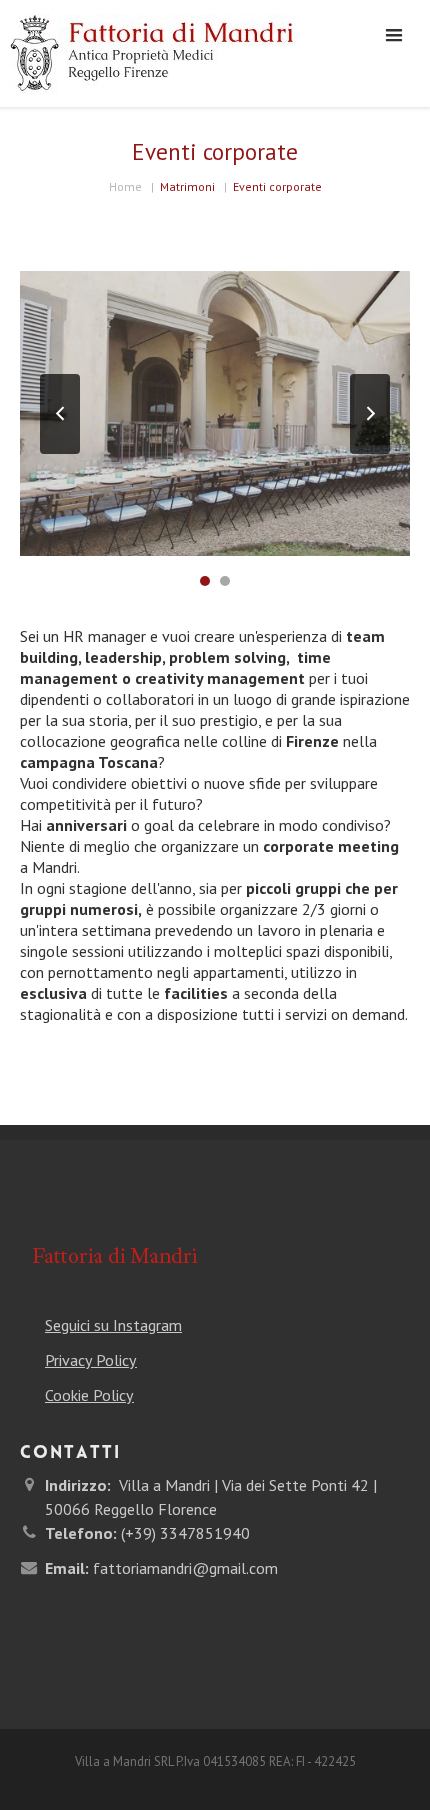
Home (125, 186)
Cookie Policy (89, 1395)
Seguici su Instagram (113, 1325)
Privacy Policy (91, 1360)
